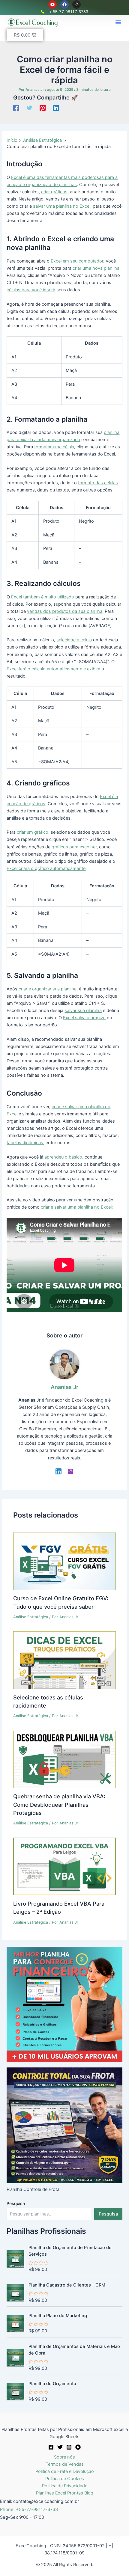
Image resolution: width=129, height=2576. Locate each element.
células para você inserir (31, 290)
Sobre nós (64, 2457)
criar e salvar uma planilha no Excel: (77, 1207)
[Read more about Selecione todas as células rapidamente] (64, 1660)
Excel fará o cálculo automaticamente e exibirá (53, 669)
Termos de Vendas (65, 2464)
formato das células (98, 483)
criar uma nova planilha (96, 268)
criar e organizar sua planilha (48, 989)
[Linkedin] (56, 108)
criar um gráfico (33, 832)
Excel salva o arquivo (84, 1018)
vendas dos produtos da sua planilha (65, 611)
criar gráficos (54, 192)
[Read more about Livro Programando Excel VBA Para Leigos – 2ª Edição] (64, 1866)
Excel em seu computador (77, 261)
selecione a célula (74, 640)
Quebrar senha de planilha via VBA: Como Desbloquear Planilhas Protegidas (59, 1804)
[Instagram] (70, 1471)
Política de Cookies (65, 2479)
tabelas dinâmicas (25, 1143)
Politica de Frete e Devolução (65, 2471)
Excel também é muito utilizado (43, 597)
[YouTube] (78, 2447)
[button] (118, 22)
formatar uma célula (54, 447)
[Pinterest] (43, 108)
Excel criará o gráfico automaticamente (46, 868)
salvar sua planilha (83, 1011)
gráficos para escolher (74, 847)
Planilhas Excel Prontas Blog (65, 2493)
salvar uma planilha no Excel (62, 206)
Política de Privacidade (65, 2486)
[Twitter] (29, 108)
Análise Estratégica (31, 1617)
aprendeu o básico (63, 1157)
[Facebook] (16, 108)
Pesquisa (16, 2203)
